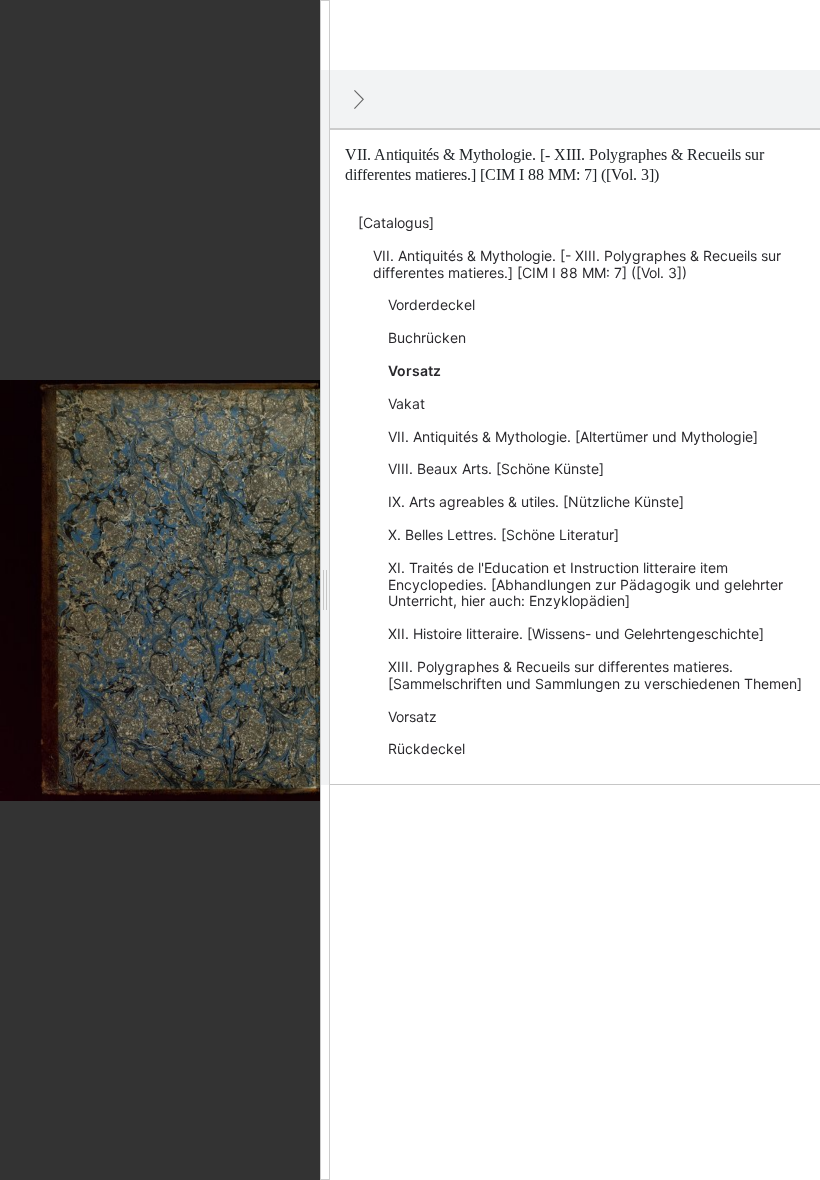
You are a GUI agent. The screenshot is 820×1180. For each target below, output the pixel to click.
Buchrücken (427, 337)
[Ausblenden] (359, 99)
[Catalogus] (396, 222)
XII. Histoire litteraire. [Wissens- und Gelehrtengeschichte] (576, 633)
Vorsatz (414, 370)
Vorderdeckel (431, 304)
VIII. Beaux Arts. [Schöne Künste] (496, 468)
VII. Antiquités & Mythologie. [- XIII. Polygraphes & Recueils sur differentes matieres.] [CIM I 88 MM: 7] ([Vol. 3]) (577, 264)
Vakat (406, 403)
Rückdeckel (426, 748)
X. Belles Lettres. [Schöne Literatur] (503, 534)
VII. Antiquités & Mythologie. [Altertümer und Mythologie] (573, 436)
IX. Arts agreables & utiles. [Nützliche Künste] (536, 501)
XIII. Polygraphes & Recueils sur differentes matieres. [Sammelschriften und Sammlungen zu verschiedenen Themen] (595, 675)
